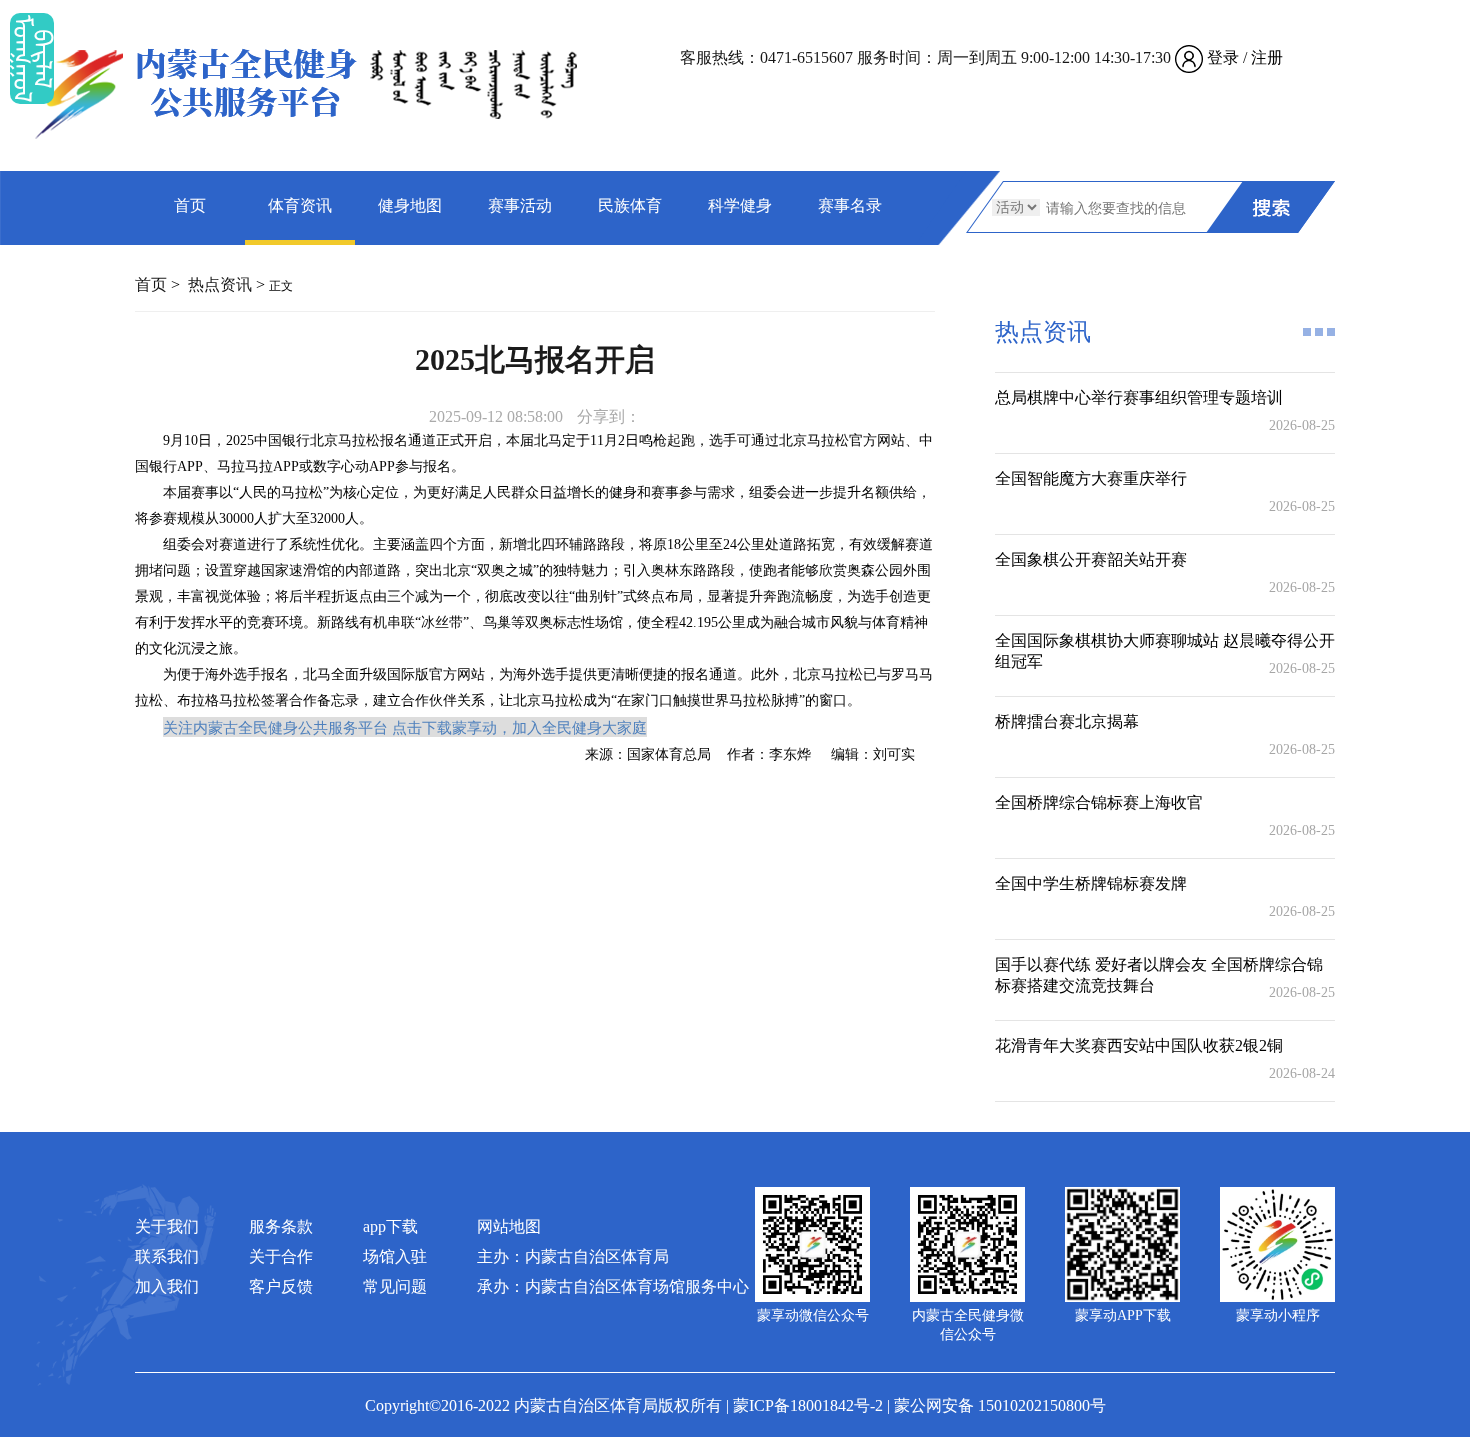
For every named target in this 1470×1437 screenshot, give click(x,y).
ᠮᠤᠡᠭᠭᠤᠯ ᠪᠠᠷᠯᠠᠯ (32, 59)
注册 (1267, 57)
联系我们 (167, 1256)
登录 (1223, 57)
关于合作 (281, 1256)
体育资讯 (300, 205)
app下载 (390, 1226)
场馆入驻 (395, 1256)
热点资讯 (220, 284)
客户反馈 (281, 1286)
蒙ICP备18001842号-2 (808, 1405)
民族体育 (630, 205)
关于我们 (167, 1226)
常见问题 (395, 1286)
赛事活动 (520, 205)
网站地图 (509, 1226)
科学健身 (740, 205)
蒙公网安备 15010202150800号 (1000, 1405)
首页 (190, 205)
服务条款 (281, 1226)
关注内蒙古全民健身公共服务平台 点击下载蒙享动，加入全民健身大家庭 (405, 727)
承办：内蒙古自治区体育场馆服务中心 (613, 1286)
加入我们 (167, 1286)
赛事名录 (850, 205)
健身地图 (410, 205)
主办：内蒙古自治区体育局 (573, 1256)
